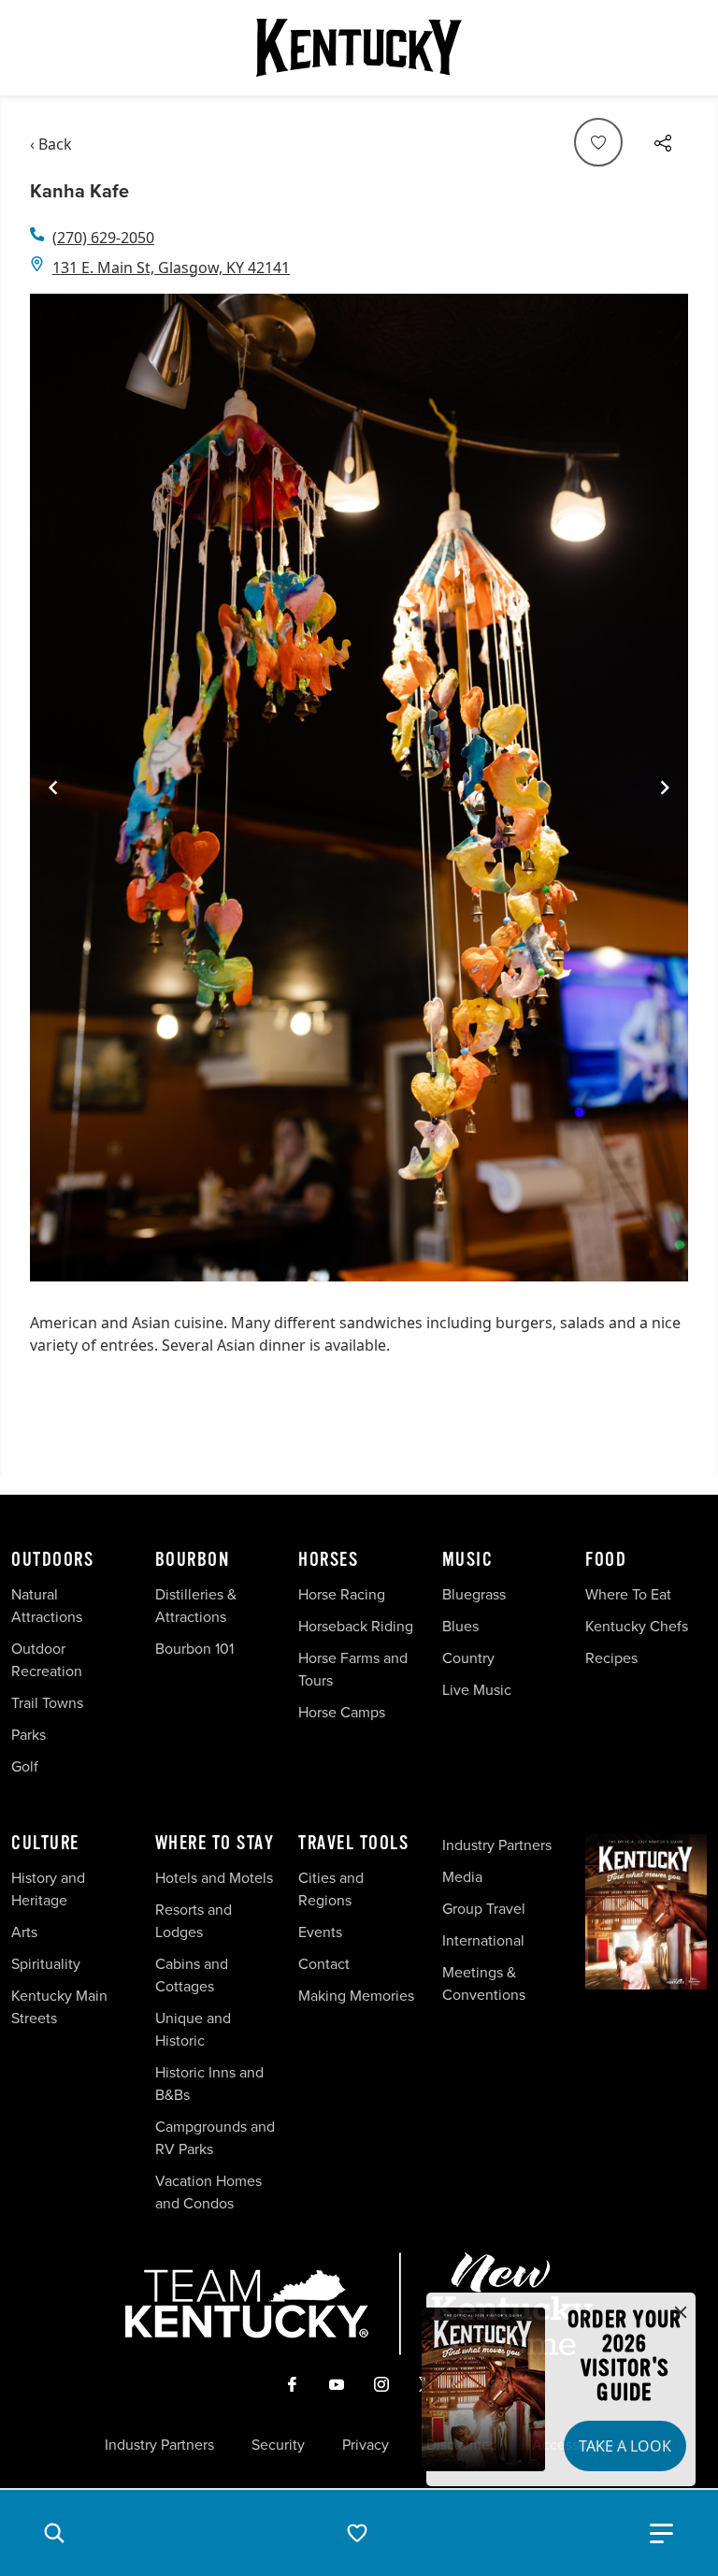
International (483, 1940)
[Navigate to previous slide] (53, 788)
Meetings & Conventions (484, 1983)
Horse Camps (342, 1712)
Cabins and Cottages (192, 1975)
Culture (45, 1844)
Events (320, 1932)
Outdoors (52, 1560)
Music (468, 1560)
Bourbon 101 (194, 1649)
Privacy (366, 2445)
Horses (328, 1560)
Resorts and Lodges (194, 1921)
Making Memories (356, 1996)
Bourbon (193, 1560)
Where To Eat (628, 1594)
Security (278, 2445)
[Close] (681, 2313)
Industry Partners (497, 1845)
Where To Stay (215, 1844)
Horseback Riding (356, 1626)
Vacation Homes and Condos (208, 2192)
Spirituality (48, 1964)
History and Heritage (48, 1889)
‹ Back (51, 144)
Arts (24, 1932)
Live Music (477, 1690)
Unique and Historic (193, 2029)
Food (606, 1560)
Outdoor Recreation (47, 1660)
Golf (25, 1766)
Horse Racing (342, 1594)
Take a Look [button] (625, 2446)
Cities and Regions (331, 1889)
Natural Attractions (47, 1606)
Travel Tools (353, 1844)
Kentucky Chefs (637, 1626)
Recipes (613, 1658)
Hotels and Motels (214, 1878)
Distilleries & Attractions (196, 1606)
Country (468, 1658)
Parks (29, 1735)
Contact (324, 1964)
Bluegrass (474, 1594)
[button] (54, 2533)
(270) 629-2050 (103, 238)
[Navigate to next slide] (665, 788)
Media (462, 1877)
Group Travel (484, 1909)
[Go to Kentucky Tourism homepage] (359, 48)
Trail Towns (47, 1703)
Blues (460, 1626)
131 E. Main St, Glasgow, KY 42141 (171, 268)
